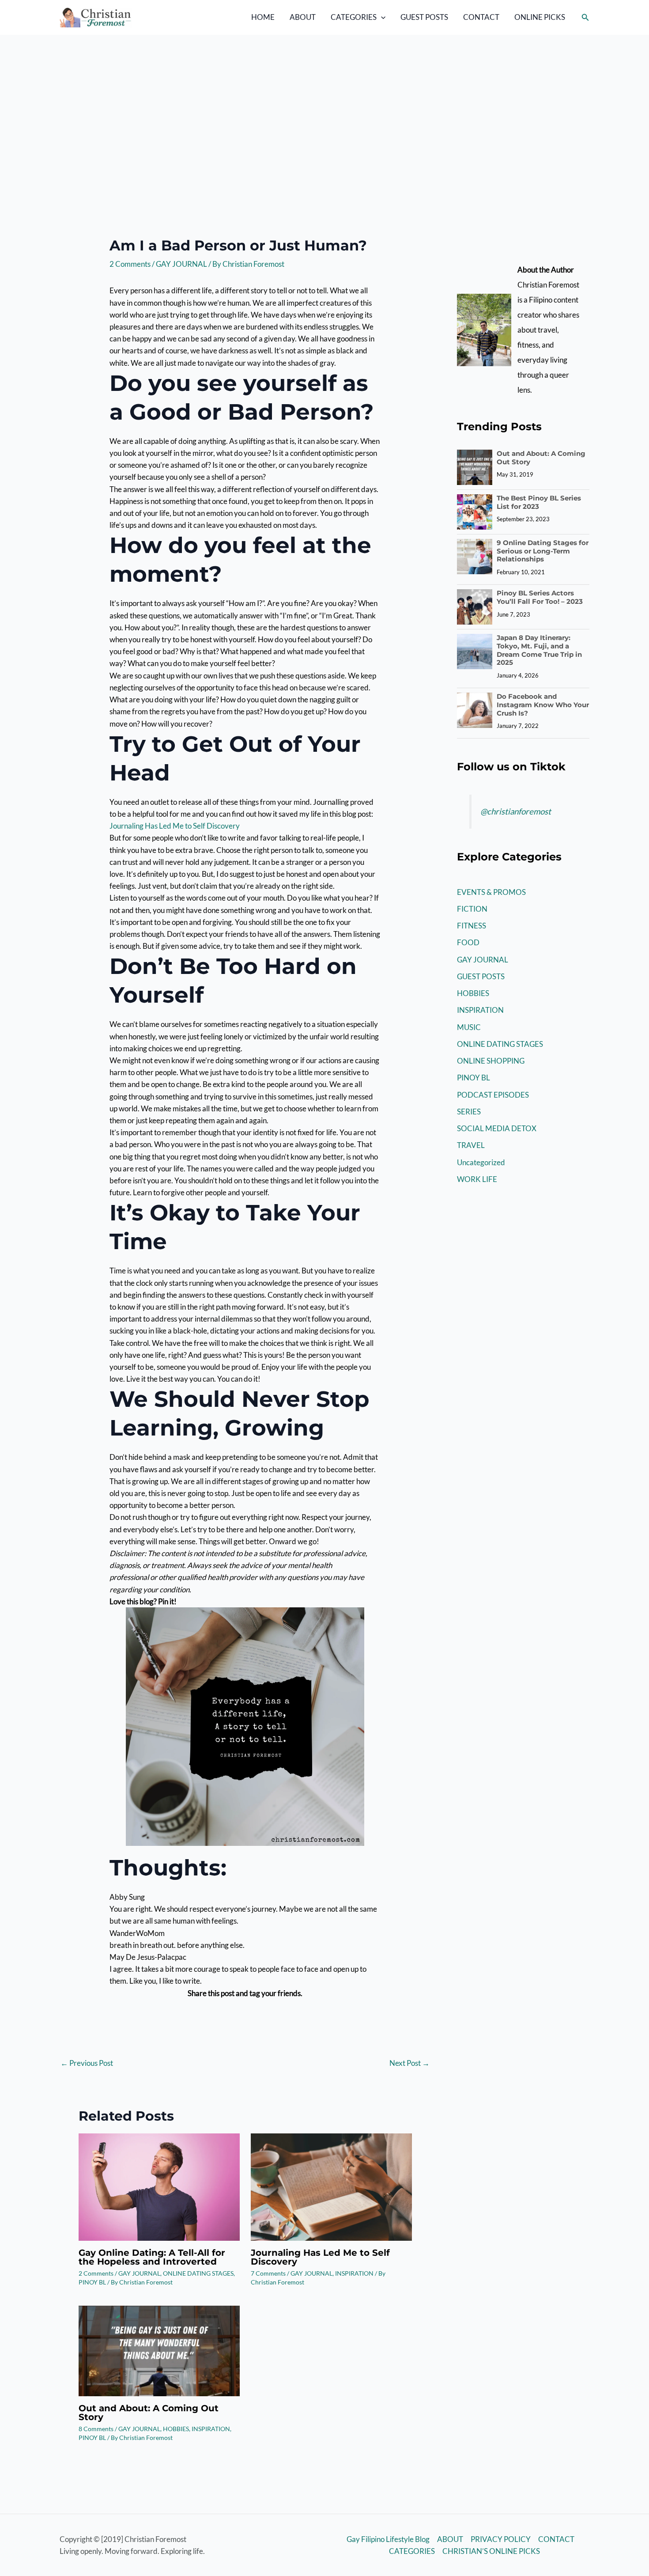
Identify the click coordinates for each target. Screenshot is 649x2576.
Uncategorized (481, 1162)
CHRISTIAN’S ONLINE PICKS (491, 2551)
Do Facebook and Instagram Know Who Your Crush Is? (543, 705)
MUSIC (469, 1027)
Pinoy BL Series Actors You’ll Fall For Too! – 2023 (540, 597)
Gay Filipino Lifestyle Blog (388, 2539)
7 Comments (268, 2273)
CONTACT (481, 17)
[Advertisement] (324, 101)
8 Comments (96, 2429)
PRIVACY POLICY (501, 2539)
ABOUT (303, 17)
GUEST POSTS (424, 17)
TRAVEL (471, 1145)
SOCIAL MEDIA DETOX (497, 1128)
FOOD (468, 942)
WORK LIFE (477, 1179)
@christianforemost (516, 811)
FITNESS (472, 926)
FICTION (472, 909)
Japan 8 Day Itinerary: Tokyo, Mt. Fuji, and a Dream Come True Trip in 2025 (539, 650)
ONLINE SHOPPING (491, 1061)
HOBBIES (176, 2429)
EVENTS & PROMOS (491, 892)
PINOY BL (92, 2282)
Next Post (409, 2063)
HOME (263, 17)
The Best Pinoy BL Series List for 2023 (539, 502)
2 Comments (130, 264)
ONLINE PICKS (540, 17)
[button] (381, 17)
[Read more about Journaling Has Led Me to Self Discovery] (331, 2186)
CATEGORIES (354, 17)
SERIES (469, 1112)
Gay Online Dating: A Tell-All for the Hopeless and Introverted (152, 2257)
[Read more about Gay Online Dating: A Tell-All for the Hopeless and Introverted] (159, 2186)
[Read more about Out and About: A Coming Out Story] (159, 2350)
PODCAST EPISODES (493, 1095)
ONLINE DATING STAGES (198, 2273)
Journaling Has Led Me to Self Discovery (175, 826)
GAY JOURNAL (181, 264)
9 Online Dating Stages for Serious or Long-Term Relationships (543, 551)
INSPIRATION (354, 2273)
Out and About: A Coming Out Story (149, 2413)
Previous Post (87, 2063)
